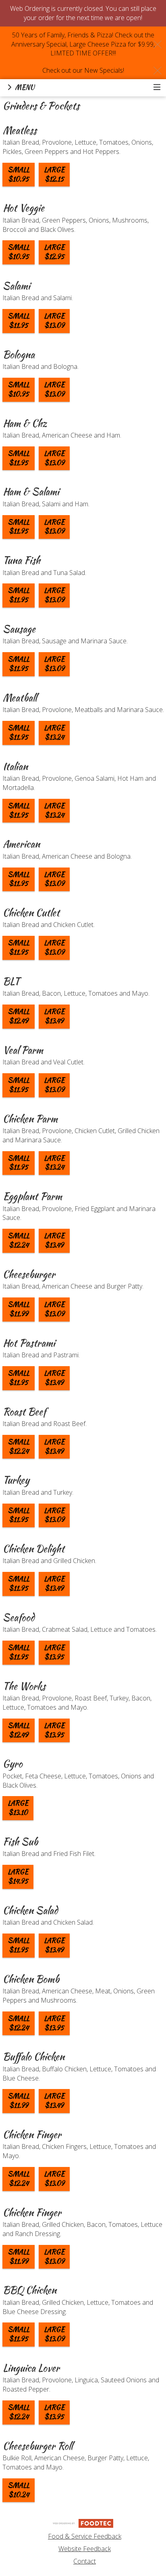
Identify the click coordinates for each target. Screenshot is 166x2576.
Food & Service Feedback (85, 2536)
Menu (24, 87)
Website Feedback (85, 2549)
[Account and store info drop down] (157, 88)
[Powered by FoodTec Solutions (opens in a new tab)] (83, 2523)
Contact (85, 2561)
